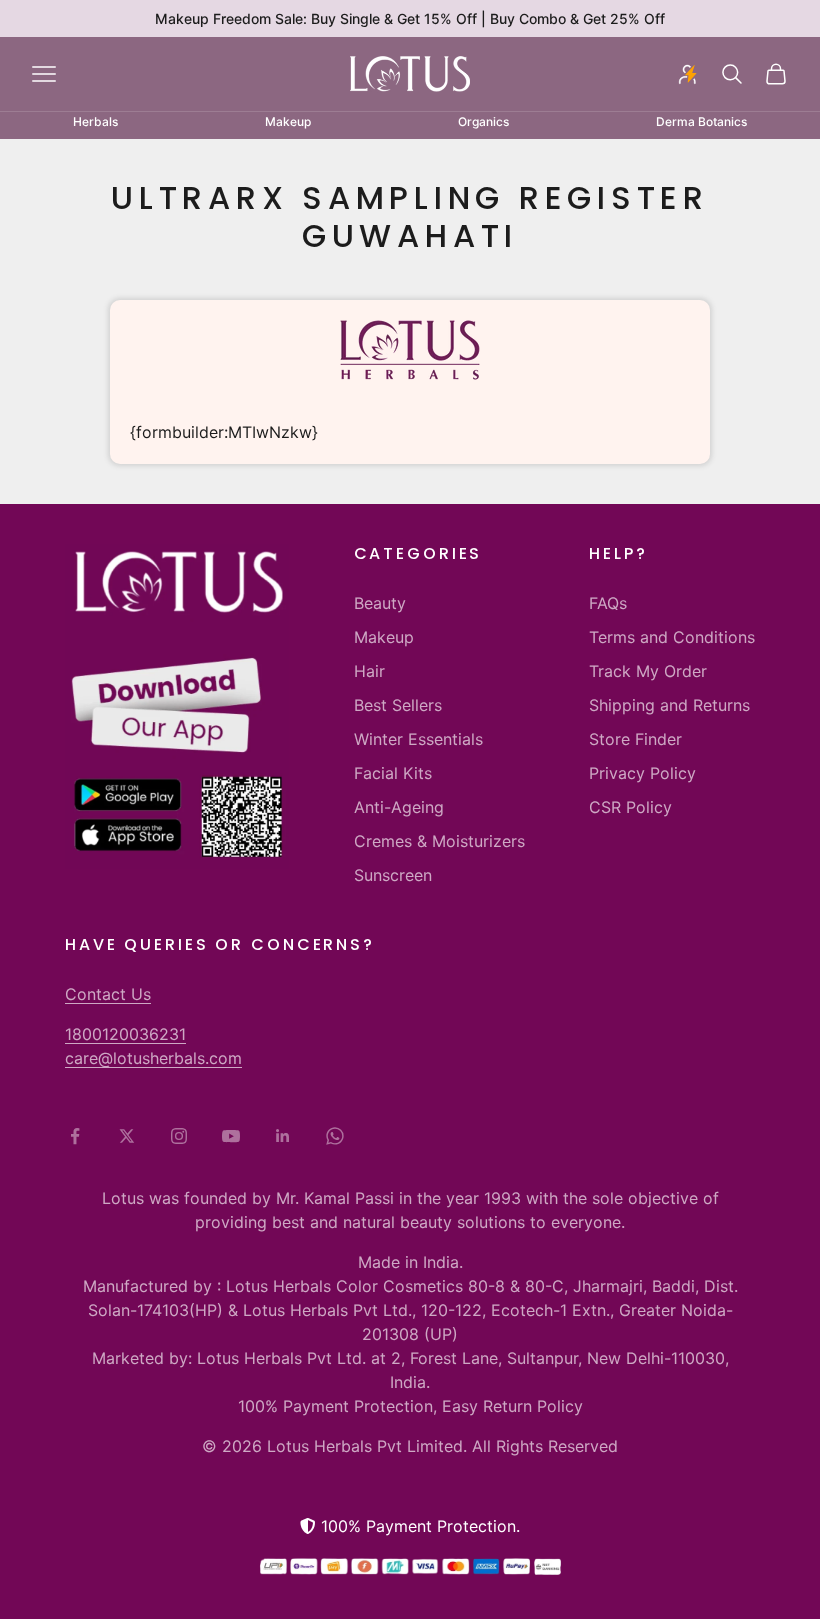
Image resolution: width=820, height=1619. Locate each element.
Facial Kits (393, 773)
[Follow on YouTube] (231, 1136)
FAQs (608, 603)
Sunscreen (393, 875)
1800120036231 (125, 1034)
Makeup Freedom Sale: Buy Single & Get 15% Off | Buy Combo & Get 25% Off (410, 18)
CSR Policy (630, 807)
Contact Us (108, 994)
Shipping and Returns (669, 705)
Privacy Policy (642, 773)
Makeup (384, 637)
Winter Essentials (418, 739)
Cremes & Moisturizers (439, 841)
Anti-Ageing (399, 807)
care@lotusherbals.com (153, 1058)
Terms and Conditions (672, 637)
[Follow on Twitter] (127, 1136)
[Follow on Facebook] (75, 1136)
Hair (369, 671)
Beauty (380, 603)
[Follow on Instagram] (179, 1136)
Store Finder (635, 739)
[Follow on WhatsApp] (335, 1136)
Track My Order (648, 671)
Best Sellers (398, 705)
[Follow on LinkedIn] (283, 1136)
